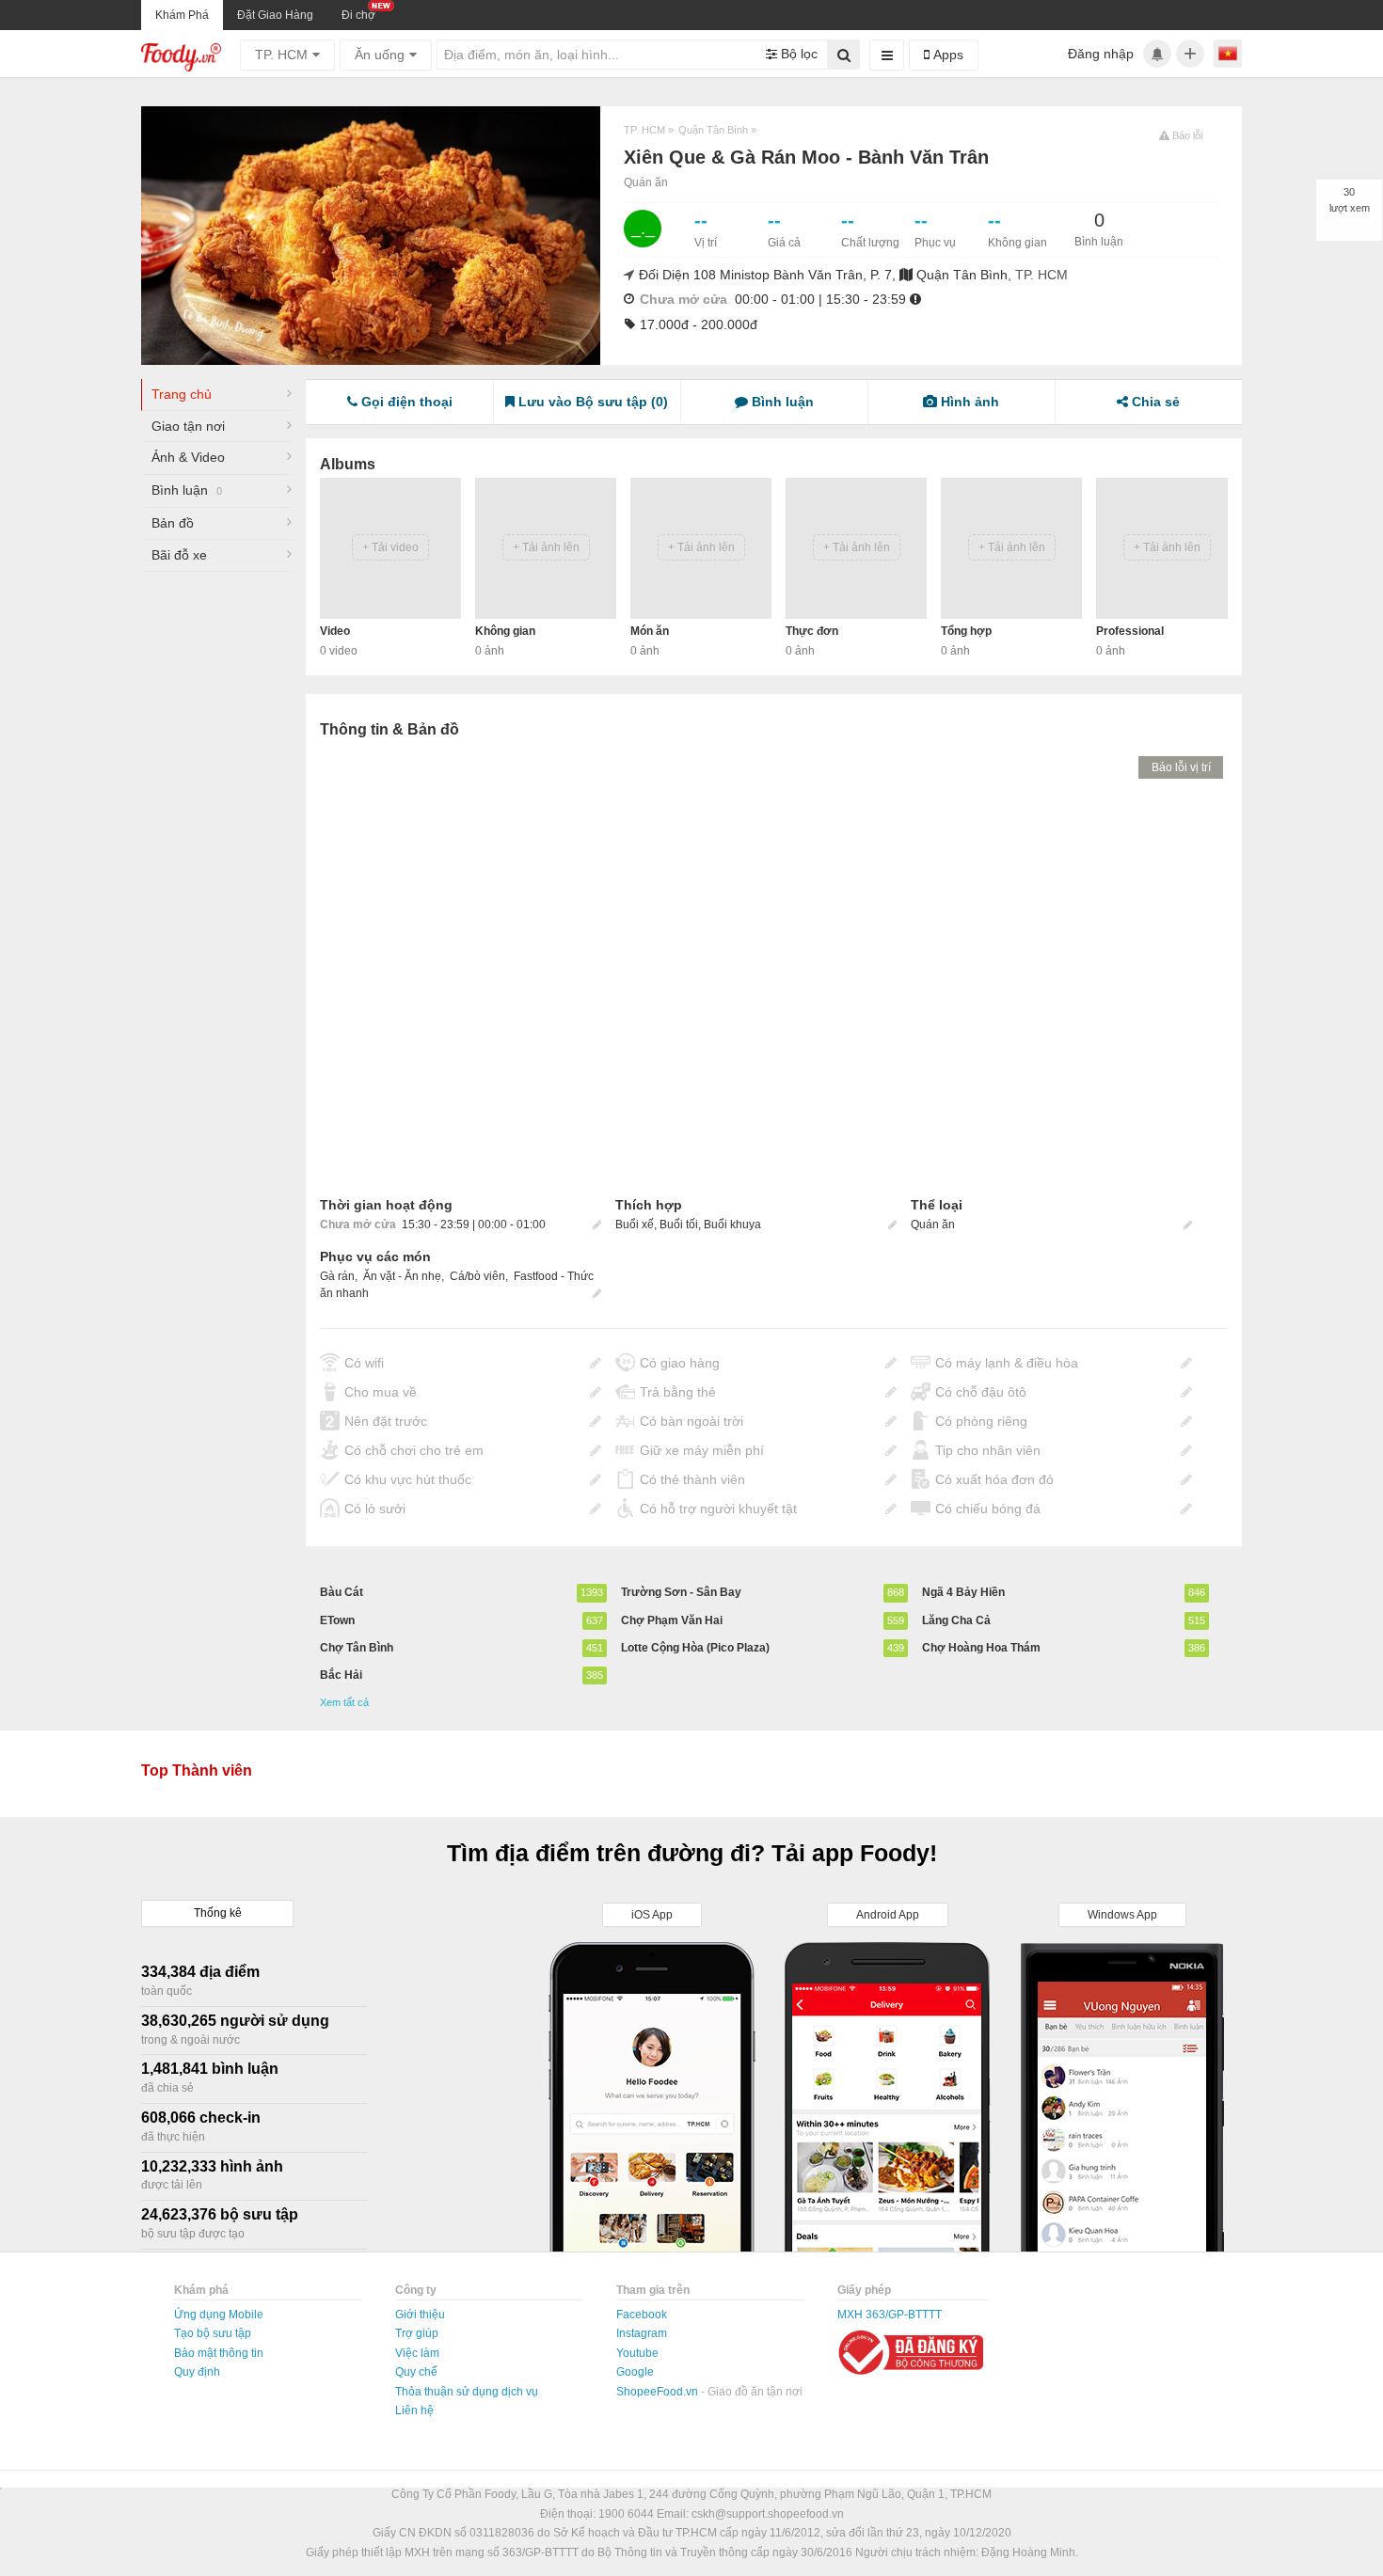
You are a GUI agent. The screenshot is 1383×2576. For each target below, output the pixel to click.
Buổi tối (679, 1225)
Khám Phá (182, 15)
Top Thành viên (197, 1770)
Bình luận (187, 490)
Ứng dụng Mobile (219, 2315)
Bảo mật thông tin (219, 2353)
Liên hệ (414, 2410)
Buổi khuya (732, 1225)
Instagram (642, 2333)
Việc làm (417, 2353)
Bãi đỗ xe (179, 555)
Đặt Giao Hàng (275, 15)
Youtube (637, 2353)
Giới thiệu (420, 2315)
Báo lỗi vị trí (1181, 767)
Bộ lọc (797, 54)
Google (635, 2372)
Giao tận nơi (188, 426)
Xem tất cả (344, 1702)
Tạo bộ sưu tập (213, 2333)
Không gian (505, 631)
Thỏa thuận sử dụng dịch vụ (467, 2392)
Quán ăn (646, 182)
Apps (946, 55)
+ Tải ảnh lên (546, 547)
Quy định (197, 2372)
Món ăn (650, 631)
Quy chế (416, 2372)
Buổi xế (635, 1225)
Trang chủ (182, 394)
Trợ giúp (417, 2333)
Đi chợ (358, 15)
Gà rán (337, 1276)
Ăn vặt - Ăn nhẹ (402, 1276)
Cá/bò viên (477, 1276)
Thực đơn (812, 631)
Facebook (642, 2315)
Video (335, 631)
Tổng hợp (966, 631)
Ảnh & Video (188, 457)
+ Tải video (390, 547)
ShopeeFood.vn (659, 2392)
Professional (1130, 631)
